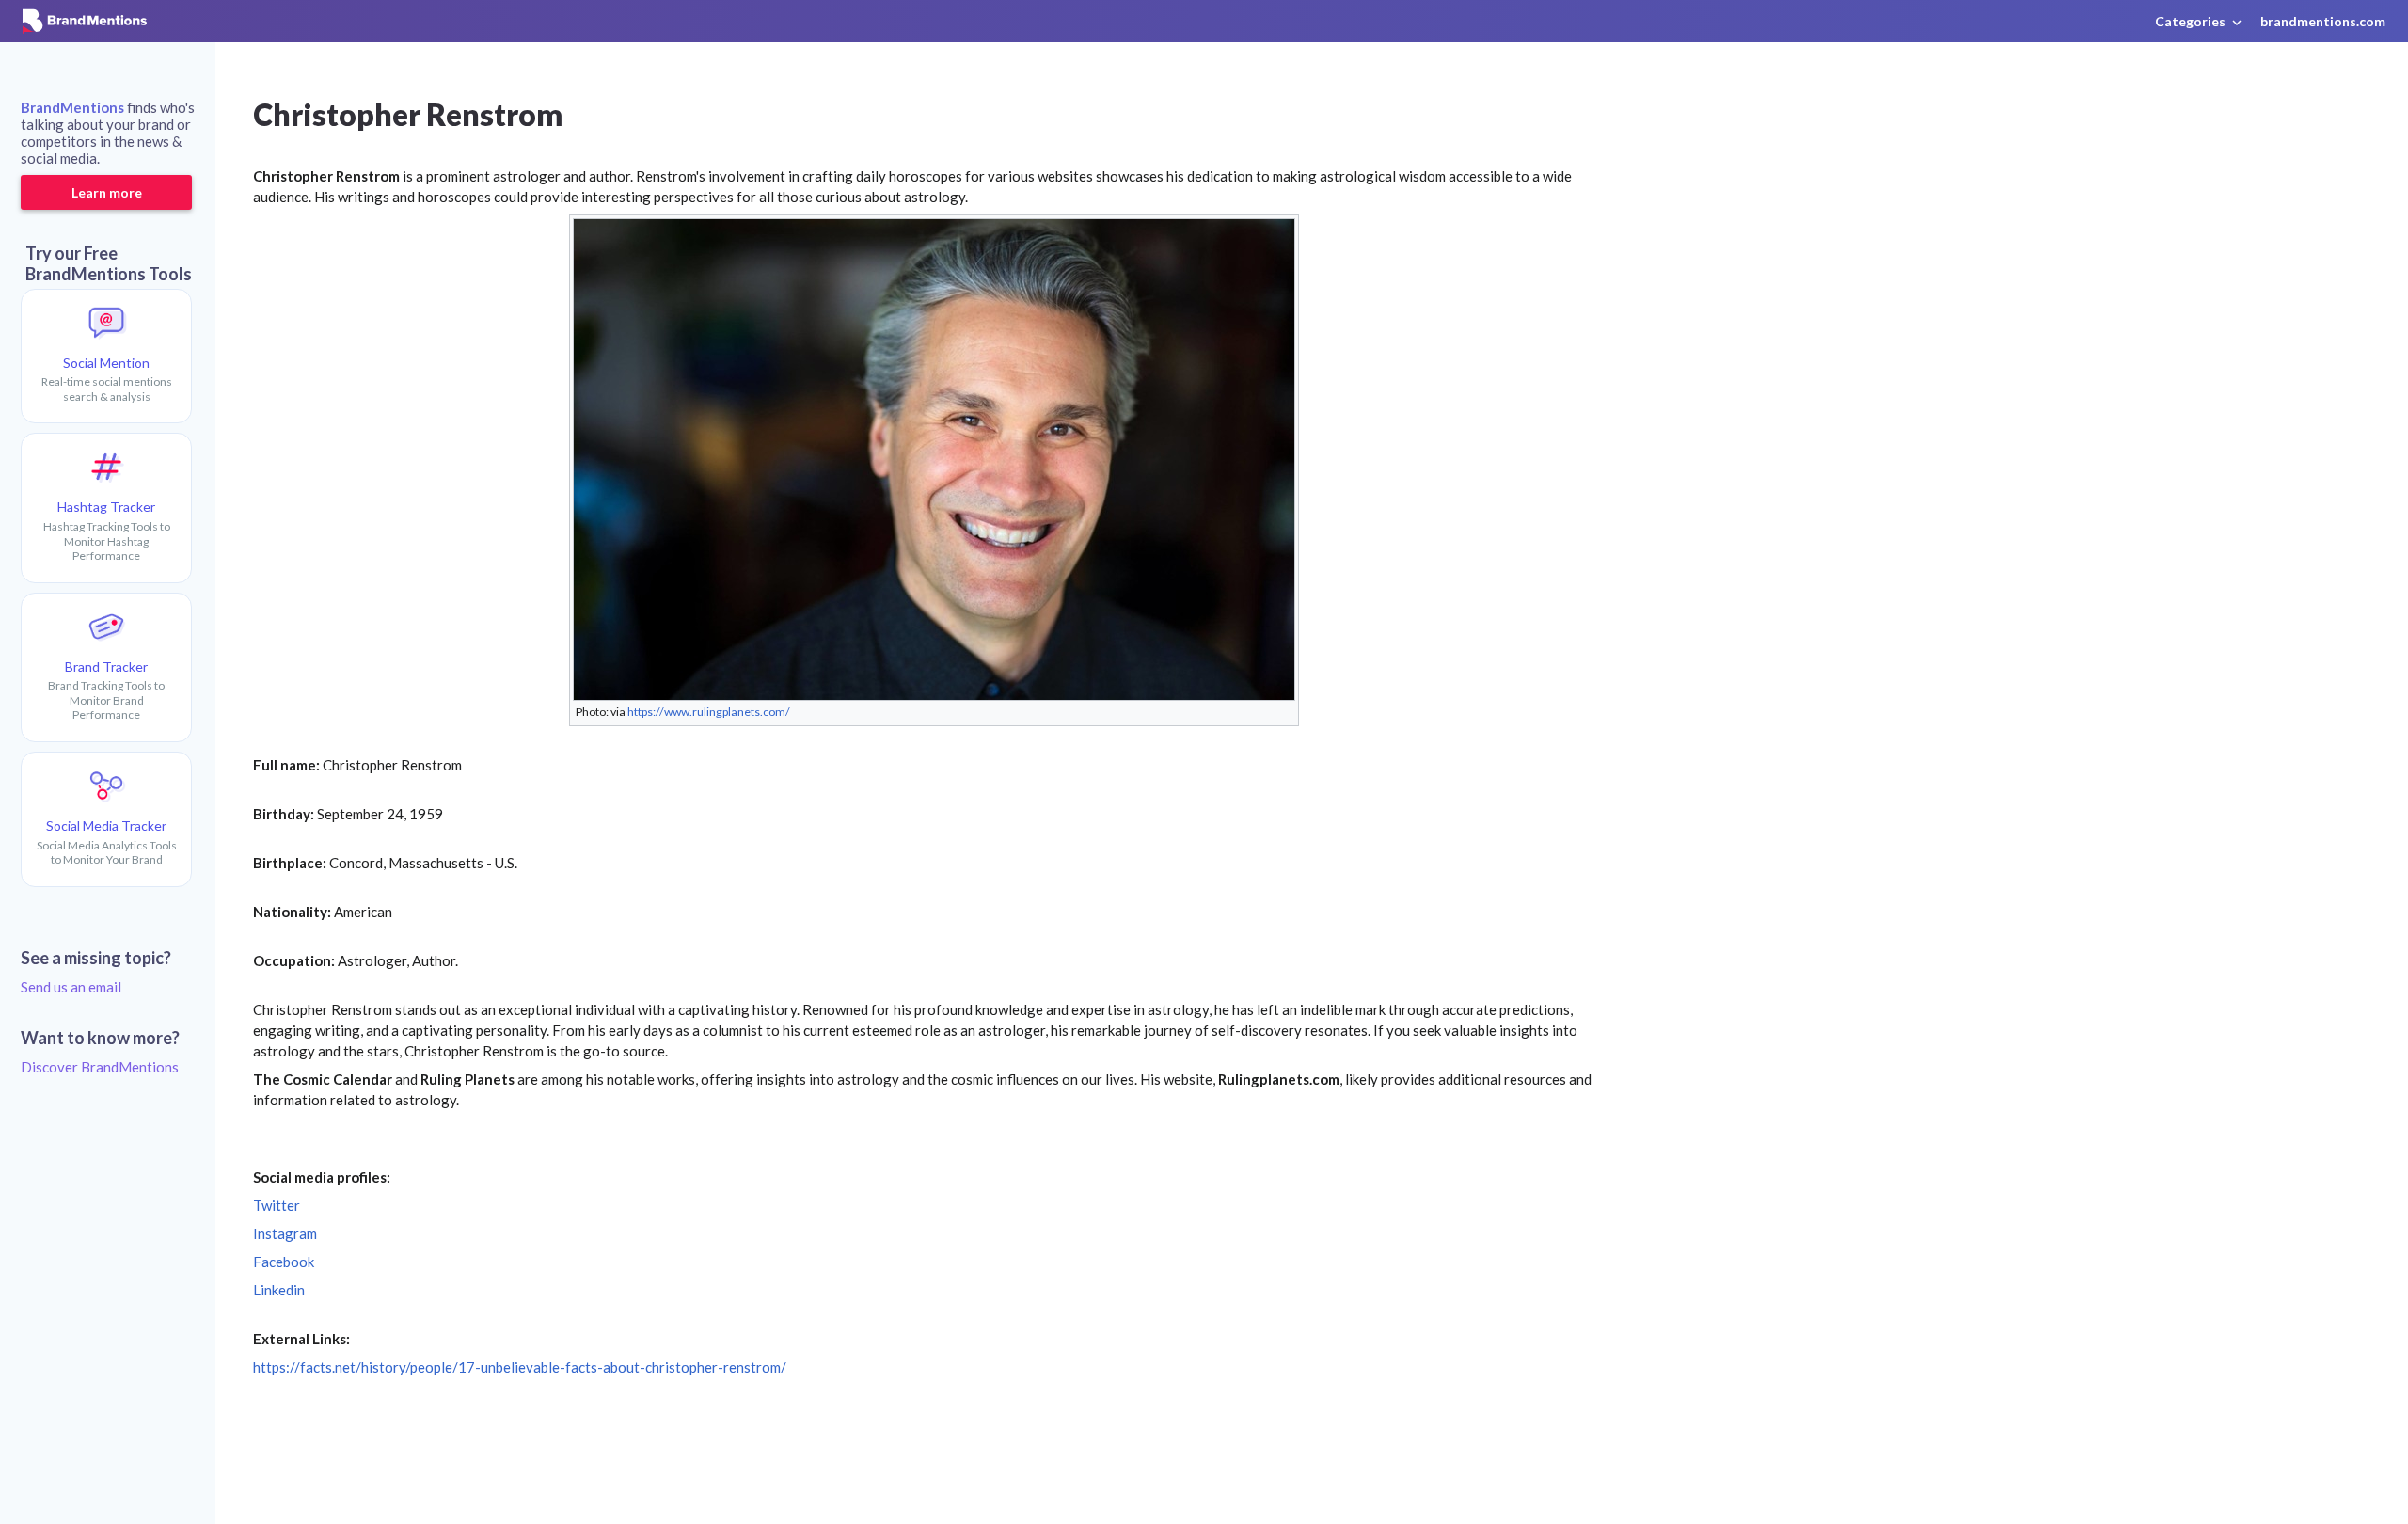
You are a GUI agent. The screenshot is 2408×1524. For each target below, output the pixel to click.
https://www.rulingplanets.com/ (709, 712)
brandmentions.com (2323, 21)
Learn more (107, 192)
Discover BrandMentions (100, 1067)
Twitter (277, 1205)
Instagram (285, 1233)
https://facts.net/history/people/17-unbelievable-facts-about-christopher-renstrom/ (520, 1367)
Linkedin (279, 1290)
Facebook (284, 1262)
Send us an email (71, 987)
